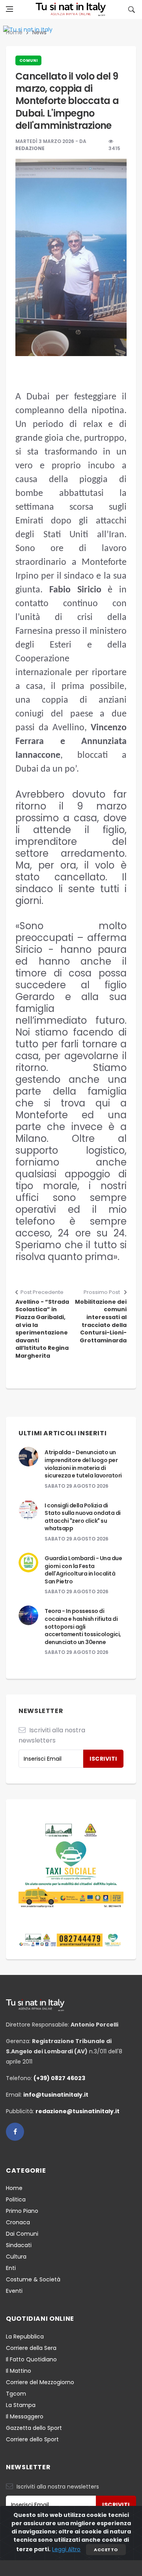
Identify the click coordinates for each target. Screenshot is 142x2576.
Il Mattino (19, 2371)
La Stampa (21, 2405)
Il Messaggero (25, 2416)
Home (14, 2188)
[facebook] (15, 2132)
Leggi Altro (66, 2549)
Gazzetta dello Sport (34, 2428)
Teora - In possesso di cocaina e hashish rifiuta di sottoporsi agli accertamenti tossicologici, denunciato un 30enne (83, 1626)
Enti (11, 2268)
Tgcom (16, 2394)
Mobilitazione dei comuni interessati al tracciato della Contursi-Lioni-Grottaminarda (101, 1321)
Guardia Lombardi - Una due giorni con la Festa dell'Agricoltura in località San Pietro (83, 1570)
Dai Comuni (22, 2234)
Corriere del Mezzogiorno (40, 2382)
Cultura (16, 2257)
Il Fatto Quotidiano (31, 2359)
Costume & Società (33, 2279)
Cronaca (18, 2222)
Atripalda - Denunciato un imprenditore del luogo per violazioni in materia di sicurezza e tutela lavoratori (83, 1464)
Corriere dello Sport (32, 2439)
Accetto (106, 2550)
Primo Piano (22, 2211)
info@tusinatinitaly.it (56, 2095)
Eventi (14, 2291)
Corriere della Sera (31, 2348)
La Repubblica (25, 2337)
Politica (16, 2199)
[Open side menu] (9, 9)
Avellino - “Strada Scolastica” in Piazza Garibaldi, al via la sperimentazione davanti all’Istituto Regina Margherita (42, 1329)
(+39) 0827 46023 (59, 2078)
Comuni (28, 60)
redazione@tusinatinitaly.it (78, 2111)
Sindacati (19, 2245)
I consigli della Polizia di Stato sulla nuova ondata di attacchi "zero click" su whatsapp (83, 1517)
